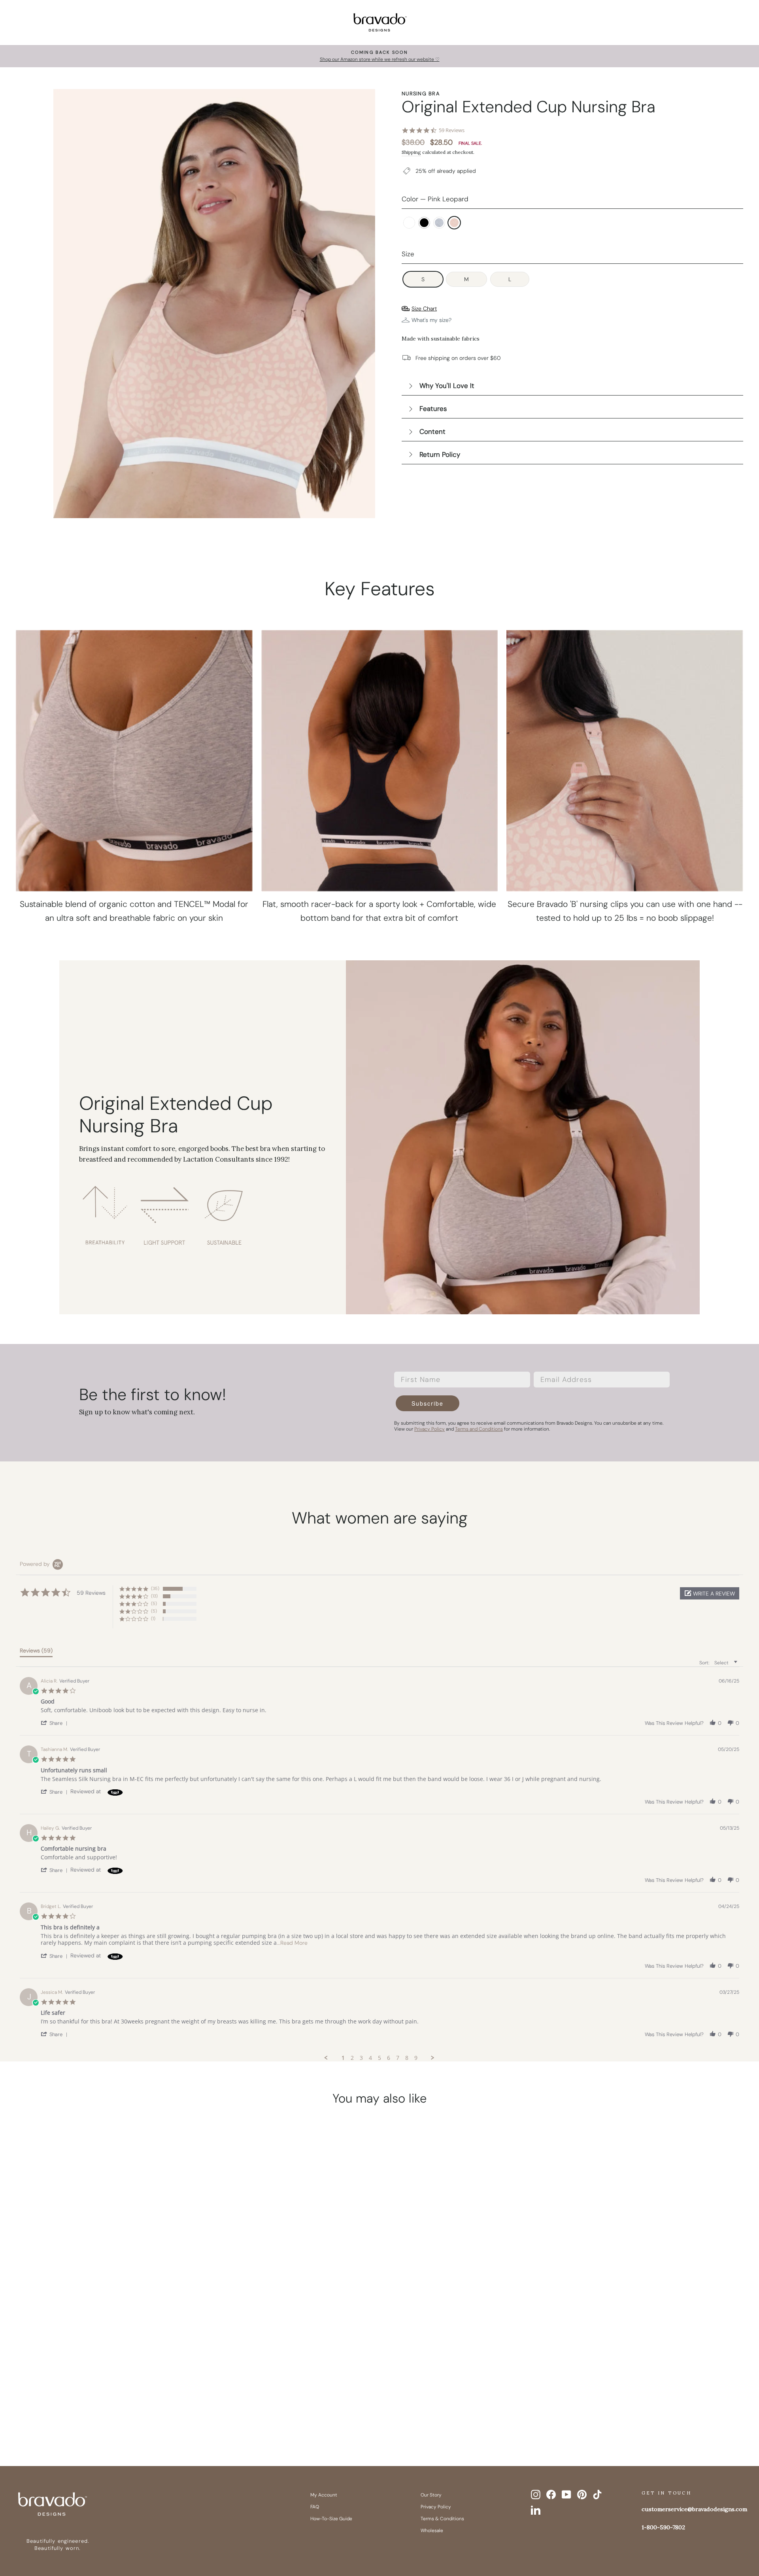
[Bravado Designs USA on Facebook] (551, 2495)
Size (408, 254)
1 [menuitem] (343, 2058)
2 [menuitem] (352, 2058)
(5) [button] (154, 1603)
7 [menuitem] (398, 2058)
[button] (710, 1593)
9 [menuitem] (416, 2058)
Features (433, 409)
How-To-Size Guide (331, 2519)
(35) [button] (155, 1588)
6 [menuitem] (389, 2058)
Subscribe (428, 1403)
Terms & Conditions (442, 2519)
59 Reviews (452, 130)
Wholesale (432, 2531)
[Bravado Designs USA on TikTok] (597, 2495)
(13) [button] (154, 1596)
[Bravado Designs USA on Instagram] (536, 2495)
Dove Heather (439, 223)
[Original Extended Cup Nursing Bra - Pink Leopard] (126, 2407)
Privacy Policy (436, 2507)
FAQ (315, 2507)
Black (424, 223)
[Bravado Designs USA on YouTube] (566, 2495)
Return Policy (440, 454)
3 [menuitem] (361, 2058)
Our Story (431, 2495)
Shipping (411, 152)
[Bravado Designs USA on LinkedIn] (536, 2510)
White (409, 223)
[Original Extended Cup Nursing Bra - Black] (96, 2407)
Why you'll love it (447, 386)
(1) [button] (153, 1618)
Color (435, 199)
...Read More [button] (292, 1943)
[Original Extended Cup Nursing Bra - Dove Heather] (111, 2407)
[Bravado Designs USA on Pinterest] (582, 2495)
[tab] (36, 1652)
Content (432, 432)
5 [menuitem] (379, 2058)
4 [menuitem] (370, 2058)
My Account (324, 2495)
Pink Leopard (454, 223)
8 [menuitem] (407, 2058)
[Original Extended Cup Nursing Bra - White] (81, 2407)
